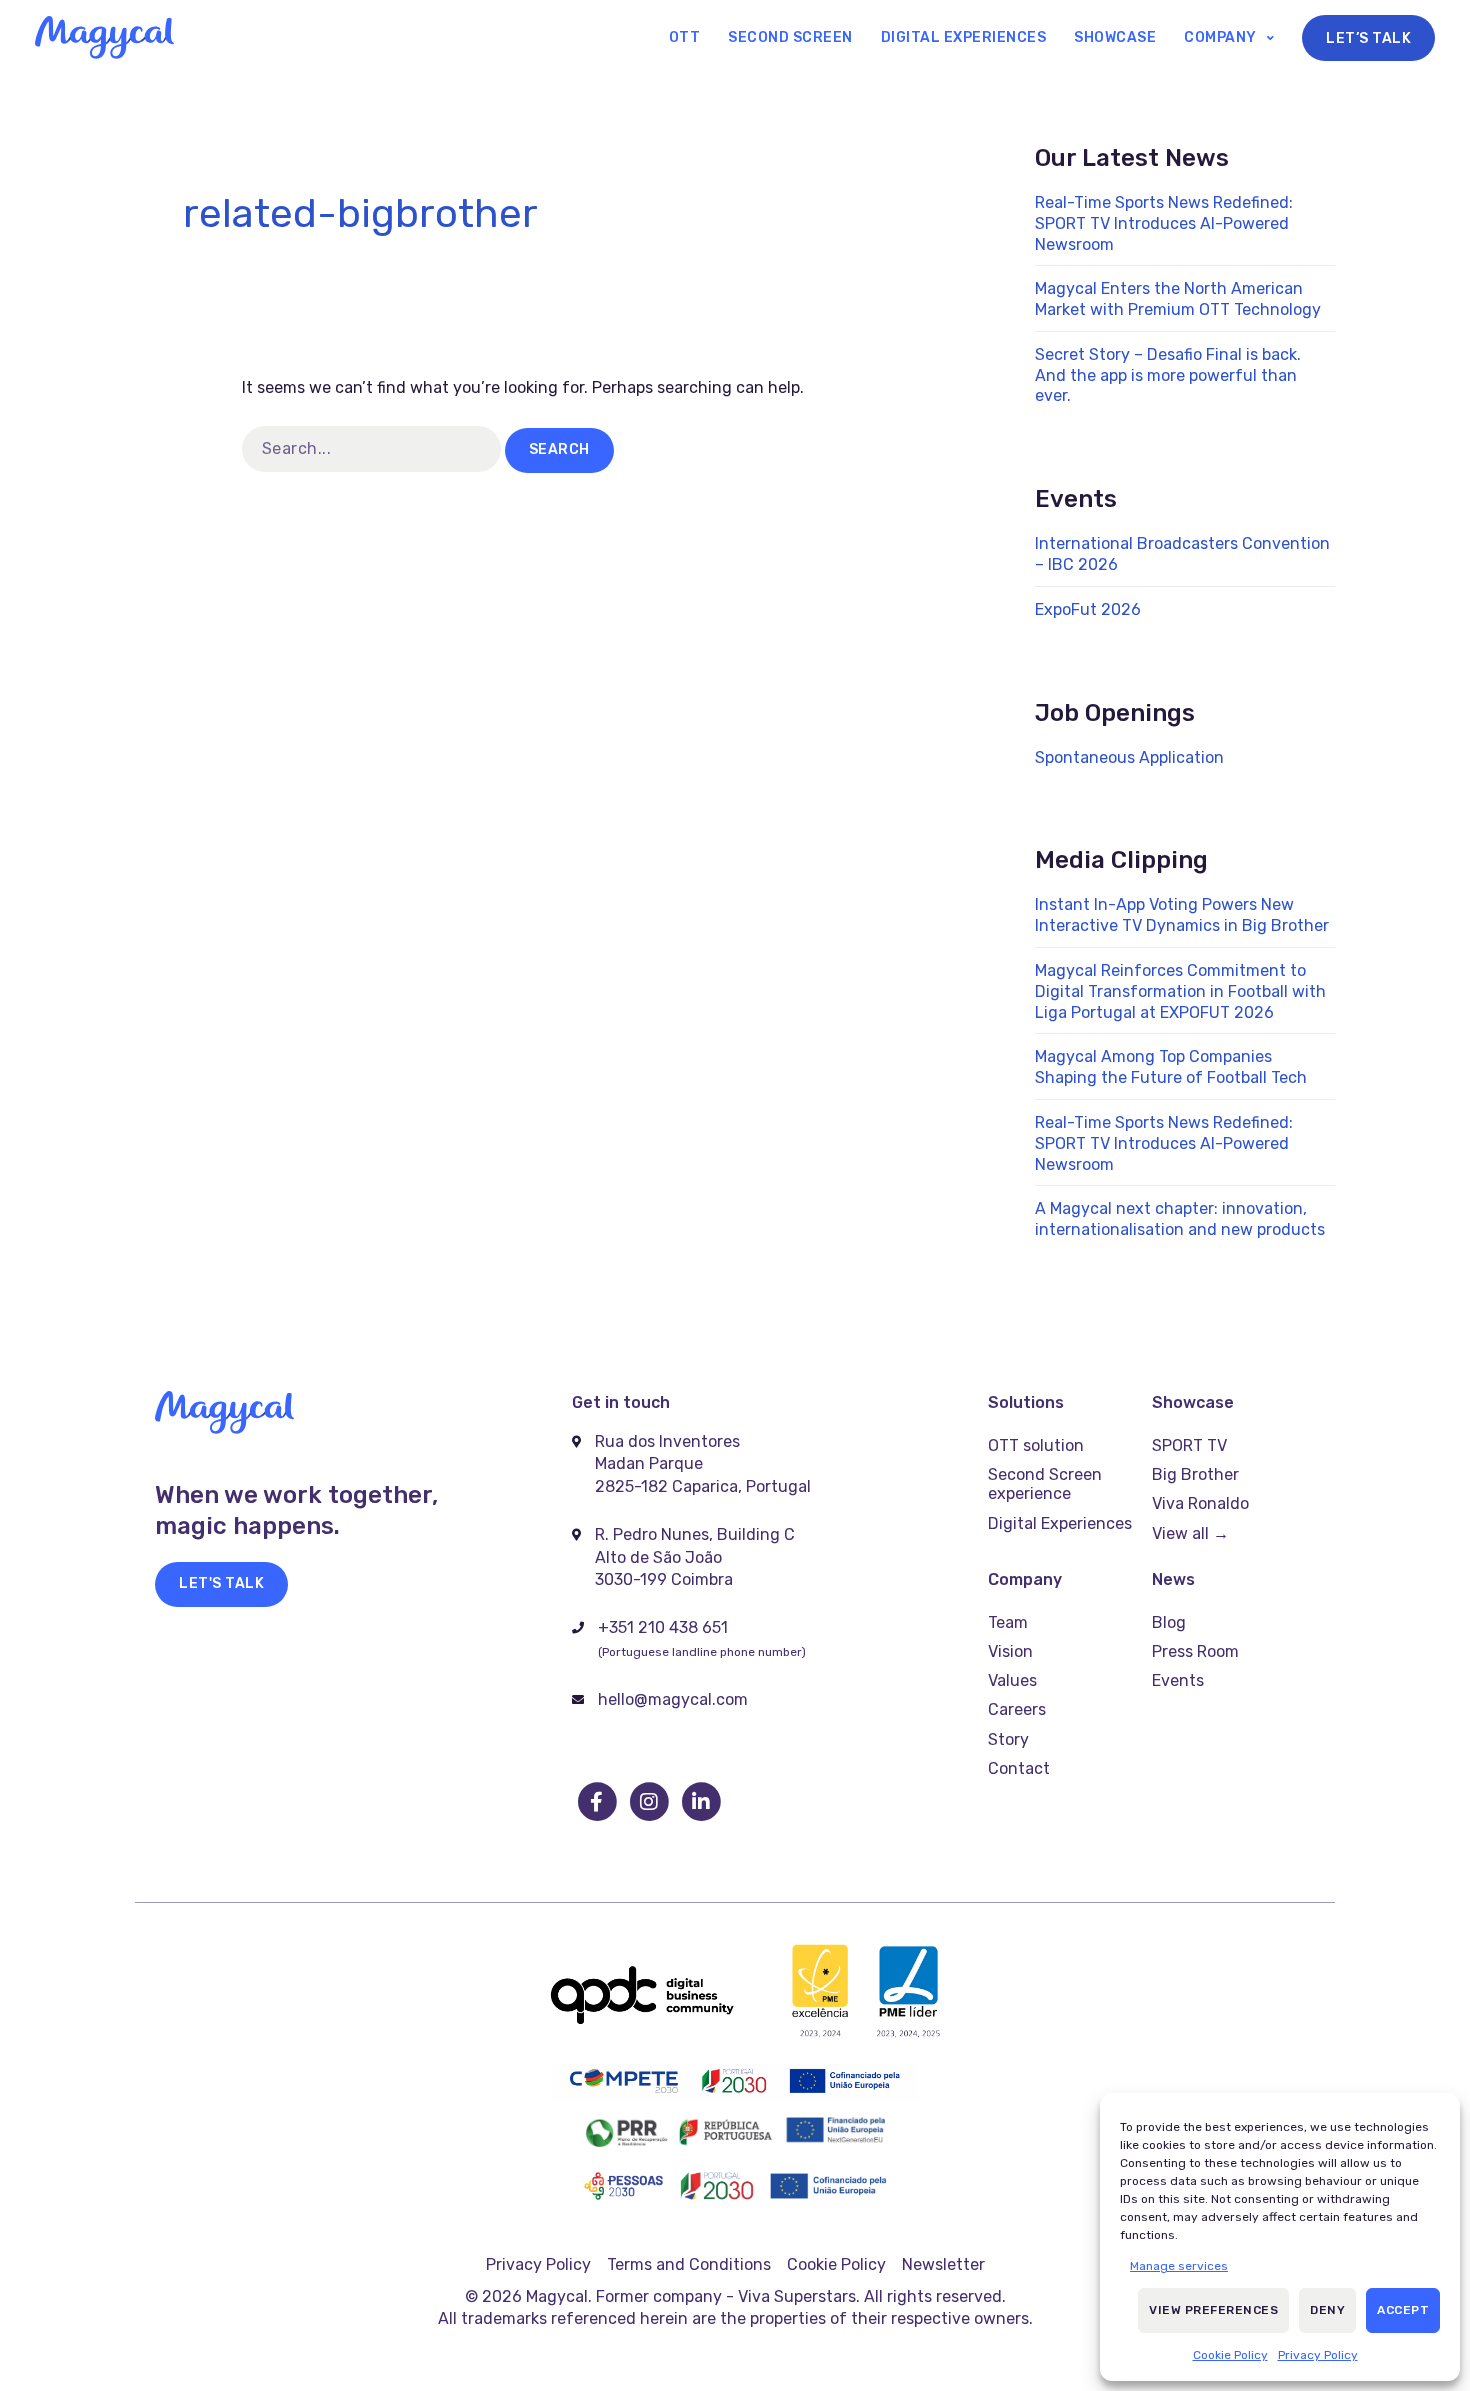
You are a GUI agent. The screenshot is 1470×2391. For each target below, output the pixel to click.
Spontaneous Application (1129, 757)
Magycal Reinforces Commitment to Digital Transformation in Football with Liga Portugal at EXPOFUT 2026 (1180, 991)
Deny (1327, 2310)
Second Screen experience (1045, 1484)
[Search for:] (373, 448)
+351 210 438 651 (663, 1627)
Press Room (1195, 1651)
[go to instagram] (650, 1802)
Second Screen (790, 37)
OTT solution (1036, 1445)
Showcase (1115, 37)
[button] (221, 1584)
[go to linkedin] (701, 1802)
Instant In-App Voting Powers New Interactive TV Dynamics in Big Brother (1182, 915)
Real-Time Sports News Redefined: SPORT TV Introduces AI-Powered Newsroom (1164, 223)
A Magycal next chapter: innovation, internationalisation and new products (1180, 1219)
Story (1008, 1739)
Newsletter (943, 2264)
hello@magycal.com (673, 1699)
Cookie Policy (1230, 2355)
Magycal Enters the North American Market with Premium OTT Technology (1178, 299)
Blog (1169, 1622)
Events (1178, 1680)
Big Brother (1195, 1474)
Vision (1010, 1651)
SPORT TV (1189, 1445)
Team (1008, 1622)
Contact (1019, 1768)
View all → (1190, 1533)
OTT (685, 37)
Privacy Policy (1318, 2355)
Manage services (1179, 2266)
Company (1220, 37)
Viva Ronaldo (1200, 1503)
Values (1012, 1680)
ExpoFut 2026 (1088, 609)
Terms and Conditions (689, 2264)
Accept (1403, 2310)
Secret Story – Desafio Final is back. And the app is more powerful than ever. (1168, 375)
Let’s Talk (1368, 38)
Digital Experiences (964, 37)
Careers (1017, 1709)
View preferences (1213, 2310)
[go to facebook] (598, 1802)
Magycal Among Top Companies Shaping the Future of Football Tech (1171, 1067)
